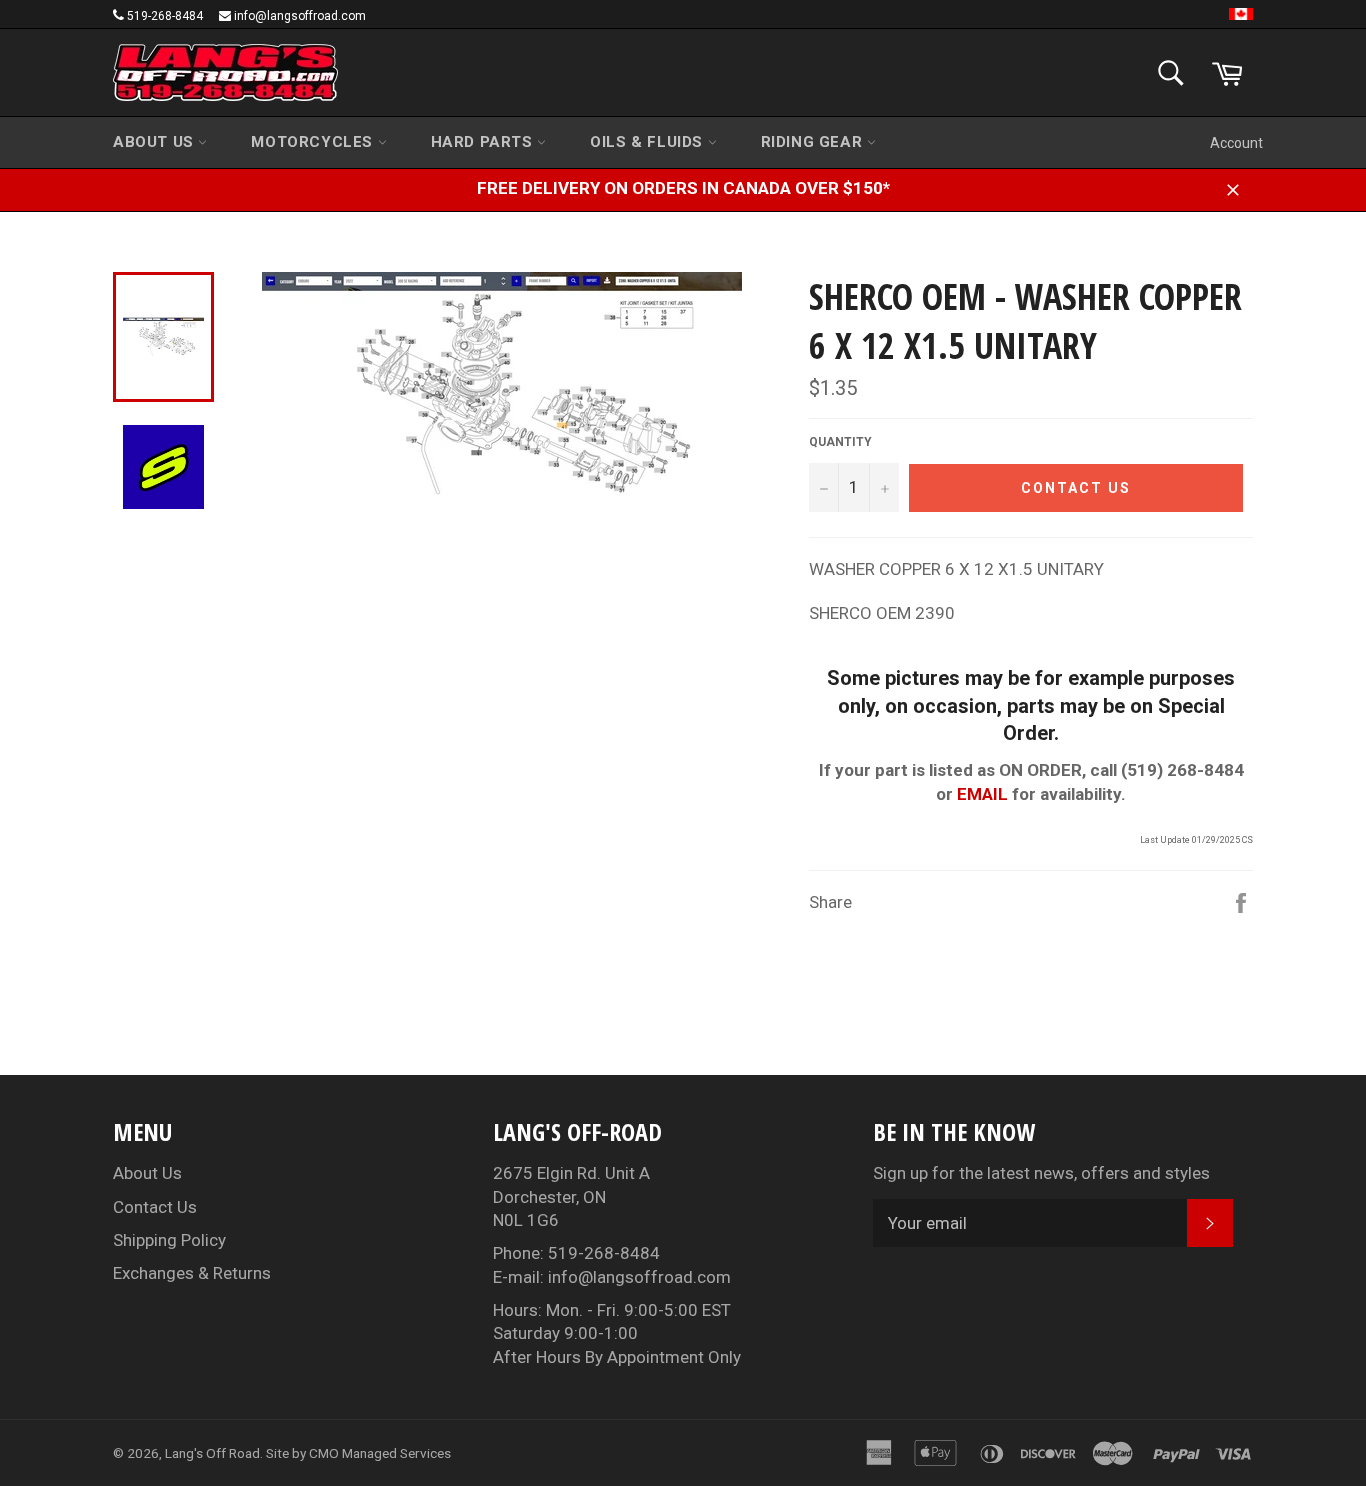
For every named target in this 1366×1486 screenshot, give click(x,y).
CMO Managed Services (380, 1453)
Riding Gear (814, 142)
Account (1236, 143)
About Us (155, 142)
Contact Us (155, 1207)
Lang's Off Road (212, 1453)
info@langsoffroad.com (300, 16)
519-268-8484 (165, 16)
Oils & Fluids (648, 142)
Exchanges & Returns (192, 1273)
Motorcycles (314, 142)
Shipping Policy (169, 1240)
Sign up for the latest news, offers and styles (1041, 1173)
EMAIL (982, 794)
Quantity (840, 442)
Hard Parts (484, 142)
